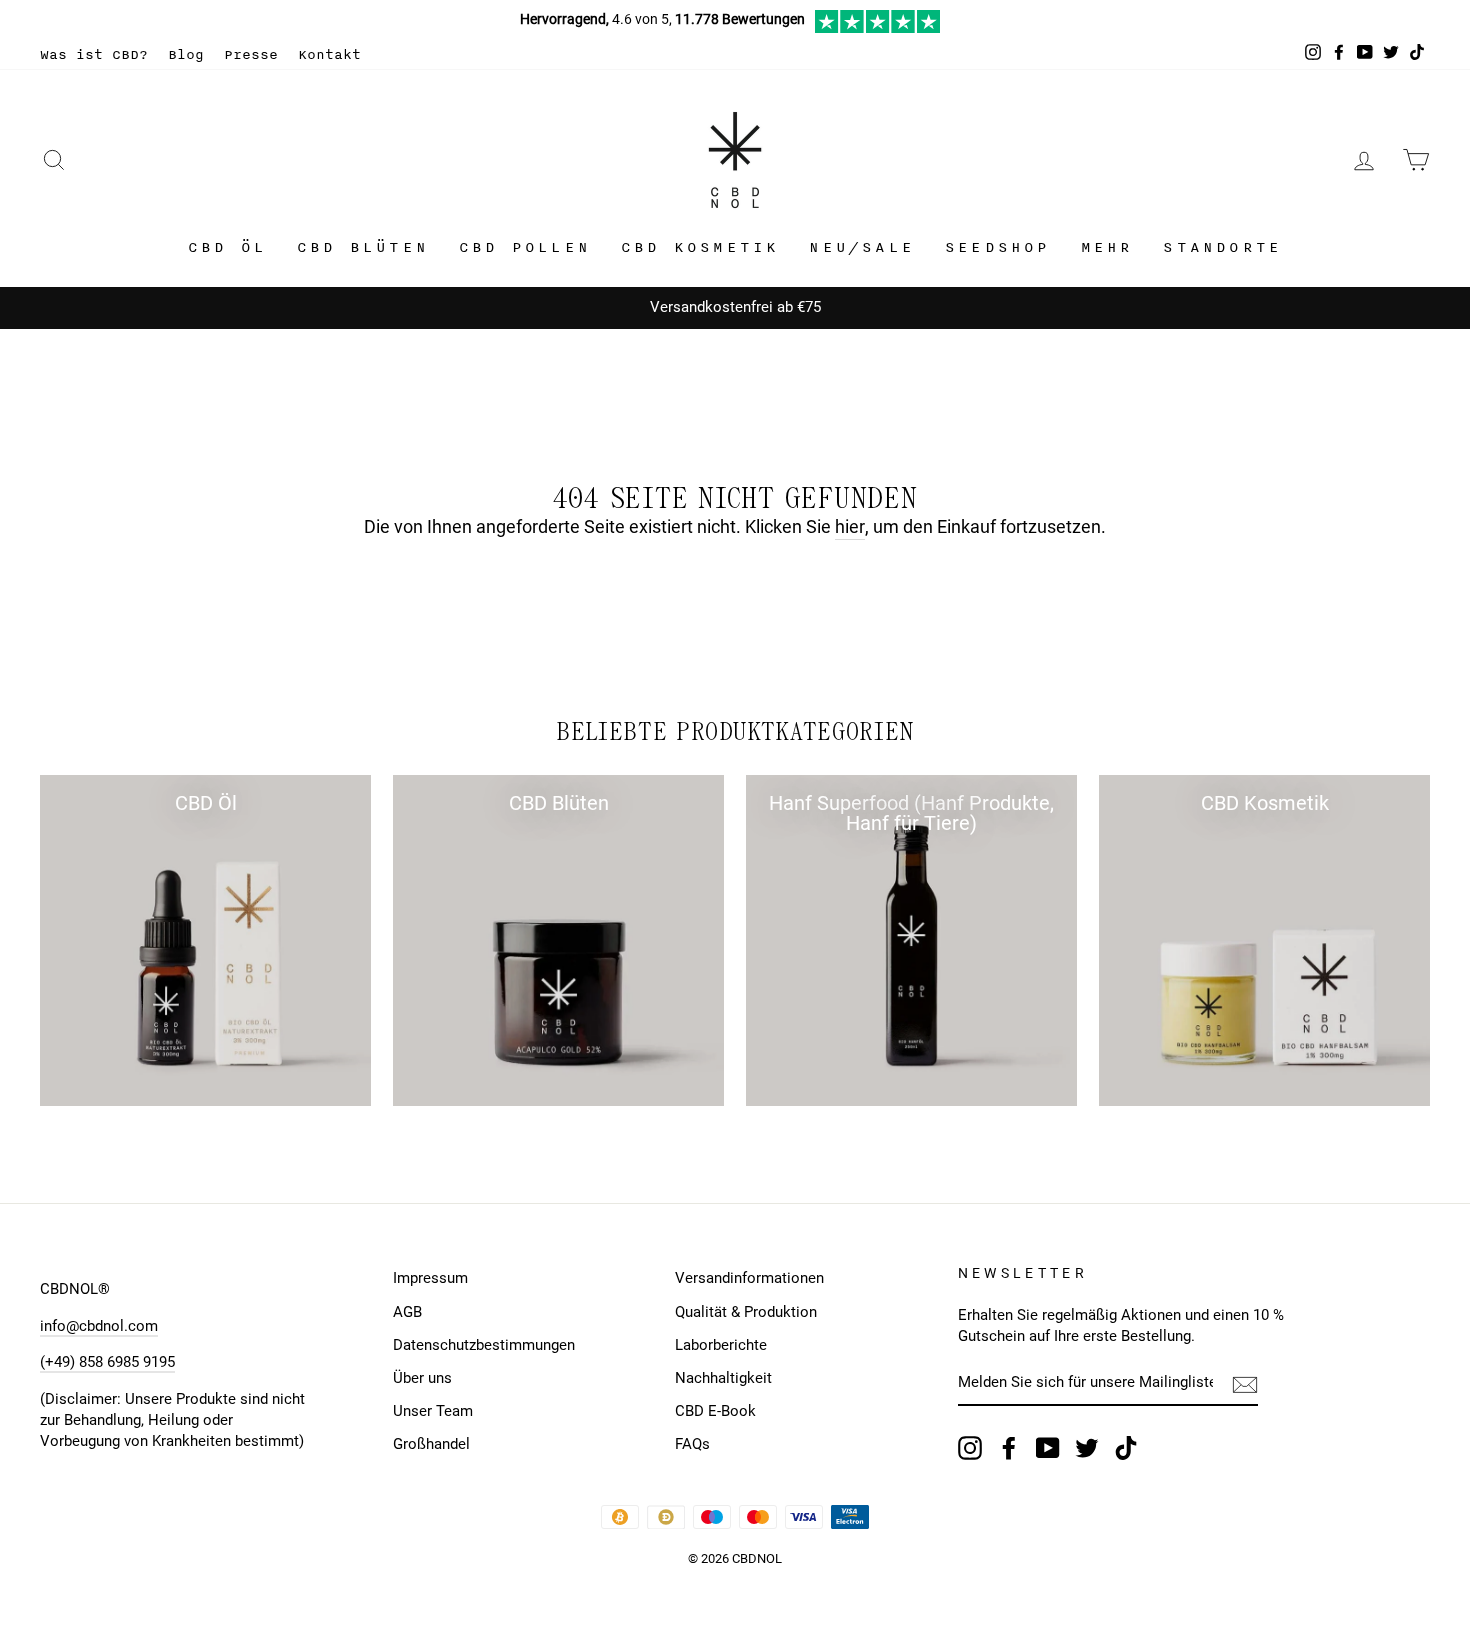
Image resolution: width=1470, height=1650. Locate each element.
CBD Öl (227, 247)
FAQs (692, 1444)
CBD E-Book (715, 1411)
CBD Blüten (363, 247)
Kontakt (329, 54)
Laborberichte (721, 1345)
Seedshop (998, 247)
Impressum (430, 1278)
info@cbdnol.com (99, 1326)
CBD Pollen (525, 247)
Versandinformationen (749, 1278)
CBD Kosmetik (700, 247)
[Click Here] (877, 28)
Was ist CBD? (94, 54)
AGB (407, 1312)
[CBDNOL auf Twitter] (1087, 1448)
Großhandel (431, 1444)
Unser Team (433, 1411)
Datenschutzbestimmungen (484, 1345)
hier (850, 526)
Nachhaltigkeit (723, 1378)
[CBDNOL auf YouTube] (1048, 1448)
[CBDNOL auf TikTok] (1126, 1448)
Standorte (1222, 247)
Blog (186, 54)
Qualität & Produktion (746, 1312)
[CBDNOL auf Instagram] (970, 1448)
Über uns (422, 1378)
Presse (251, 54)
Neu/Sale (862, 247)
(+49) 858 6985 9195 (107, 1362)
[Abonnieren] (1245, 1384)
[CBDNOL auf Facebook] (1009, 1448)
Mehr (1107, 247)
